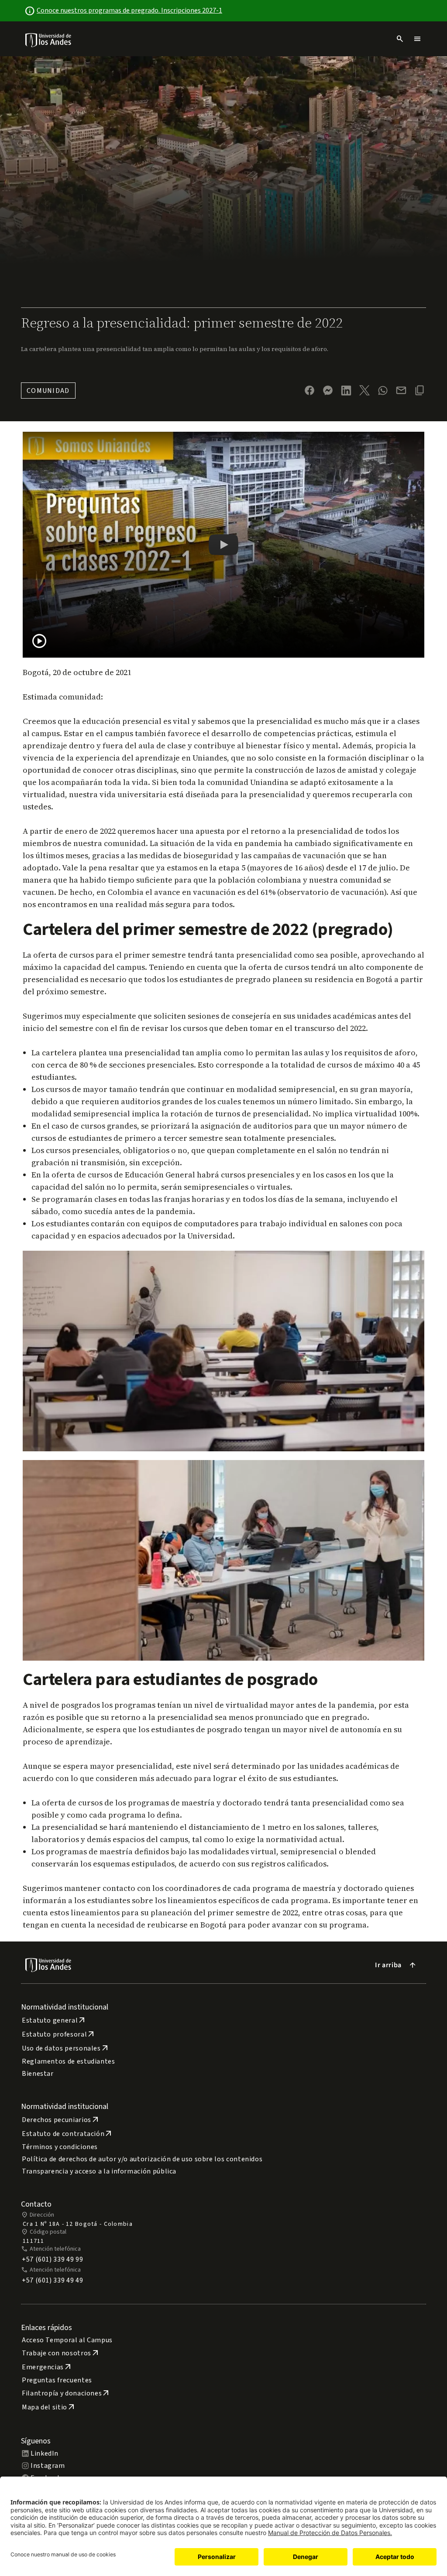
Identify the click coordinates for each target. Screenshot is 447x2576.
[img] (49, 40)
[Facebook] (309, 390)
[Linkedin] (346, 391)
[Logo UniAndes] (49, 40)
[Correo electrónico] (401, 390)
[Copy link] (419, 390)
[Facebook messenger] (328, 390)
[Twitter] (364, 390)
